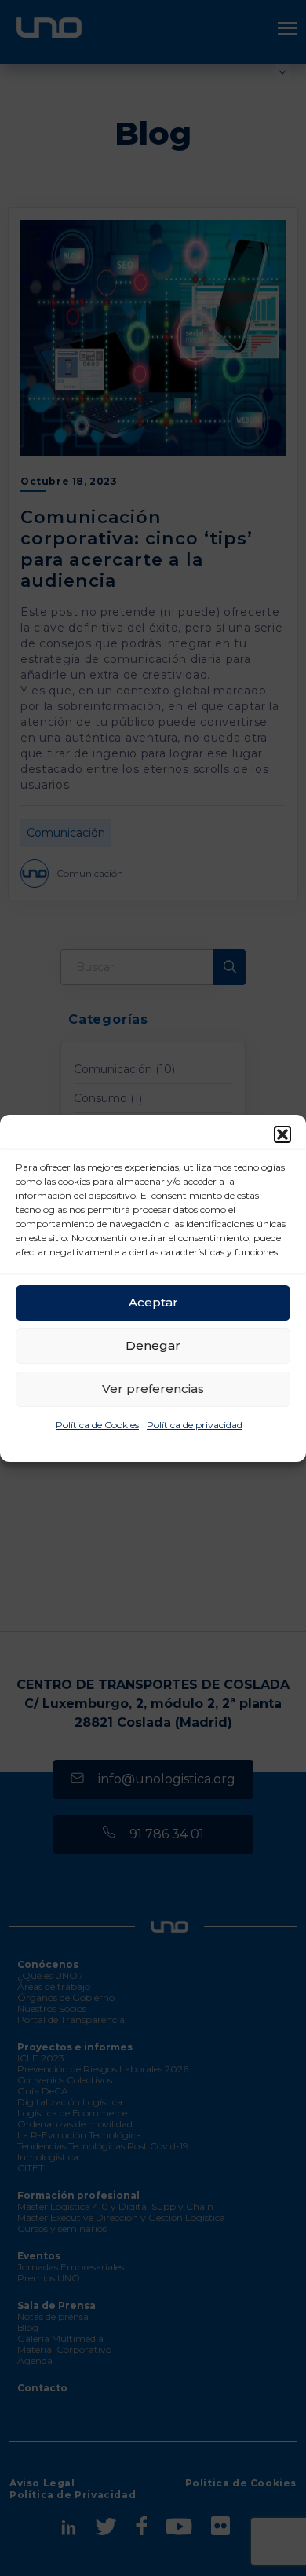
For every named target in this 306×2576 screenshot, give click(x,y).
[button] (282, 1134)
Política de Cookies (97, 1425)
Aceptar (153, 1302)
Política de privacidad (195, 1425)
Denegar (153, 1345)
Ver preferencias (153, 1389)
